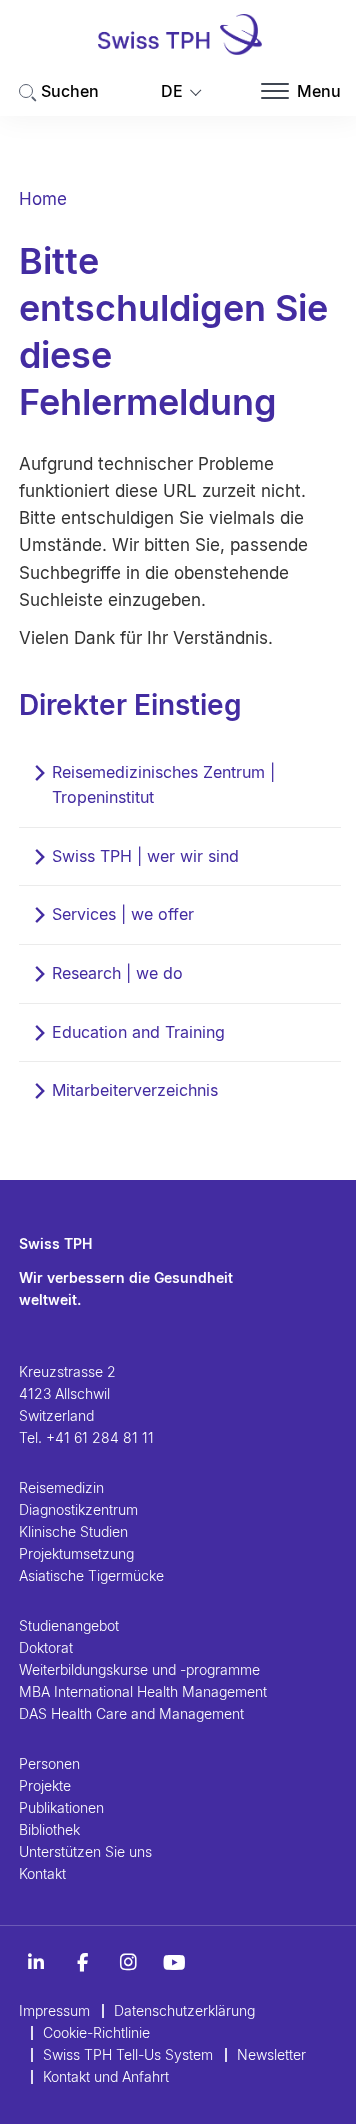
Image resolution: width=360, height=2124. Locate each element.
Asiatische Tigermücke (91, 1575)
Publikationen (61, 1807)
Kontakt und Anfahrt (106, 2076)
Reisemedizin (61, 1487)
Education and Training (138, 1032)
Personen (49, 1763)
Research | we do (117, 973)
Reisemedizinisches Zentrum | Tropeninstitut (163, 785)
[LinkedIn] (36, 1963)
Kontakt (42, 1873)
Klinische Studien (73, 1531)
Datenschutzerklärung (184, 2010)
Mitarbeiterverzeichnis (135, 1090)
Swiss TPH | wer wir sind (145, 856)
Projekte (45, 1785)
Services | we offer (123, 914)
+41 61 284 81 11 (100, 1437)
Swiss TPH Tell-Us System (128, 2054)
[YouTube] (174, 1963)
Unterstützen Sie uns (85, 1851)
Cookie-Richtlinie (96, 2032)
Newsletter (271, 2054)
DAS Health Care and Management (131, 1713)
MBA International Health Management (143, 1691)
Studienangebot (69, 1625)
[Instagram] (128, 1963)
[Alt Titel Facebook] (82, 1963)
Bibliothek (49, 1829)
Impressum (54, 2010)
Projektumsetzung (76, 1553)
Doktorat (46, 1647)
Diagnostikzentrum (78, 1509)
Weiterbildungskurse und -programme (139, 1669)
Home (43, 199)
